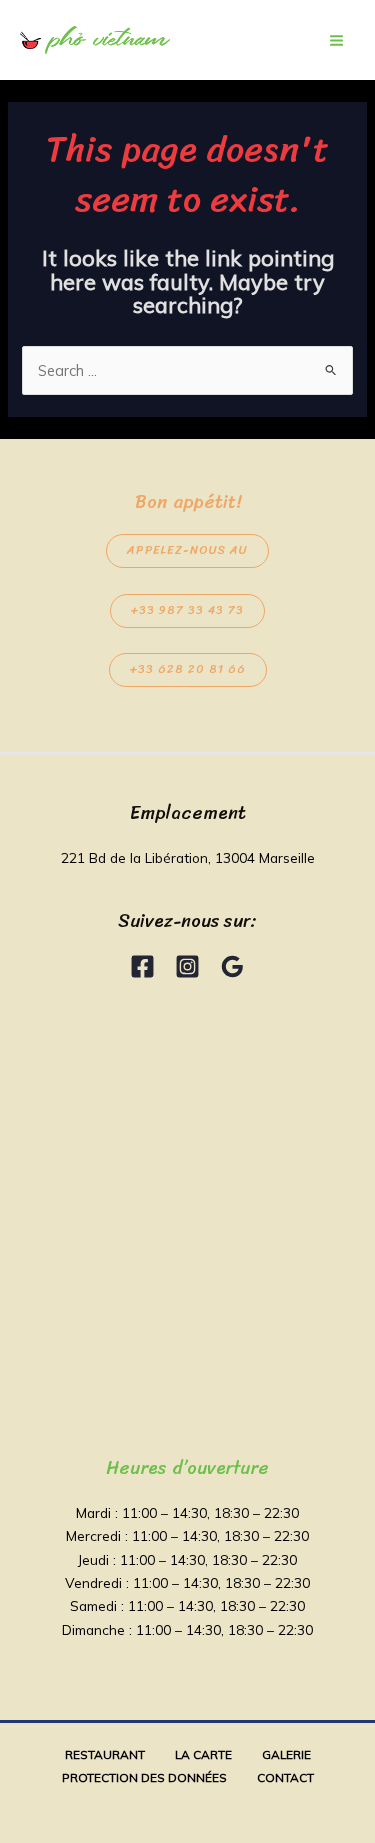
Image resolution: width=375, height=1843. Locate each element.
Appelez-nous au (187, 550)
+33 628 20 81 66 (188, 669)
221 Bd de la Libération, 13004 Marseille (188, 857)
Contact (285, 1777)
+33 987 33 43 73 (187, 610)
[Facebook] (142, 966)
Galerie (286, 1754)
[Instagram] (187, 966)
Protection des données (144, 1777)
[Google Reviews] (232, 966)
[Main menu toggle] (336, 40)
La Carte (203, 1754)
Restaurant (105, 1754)
